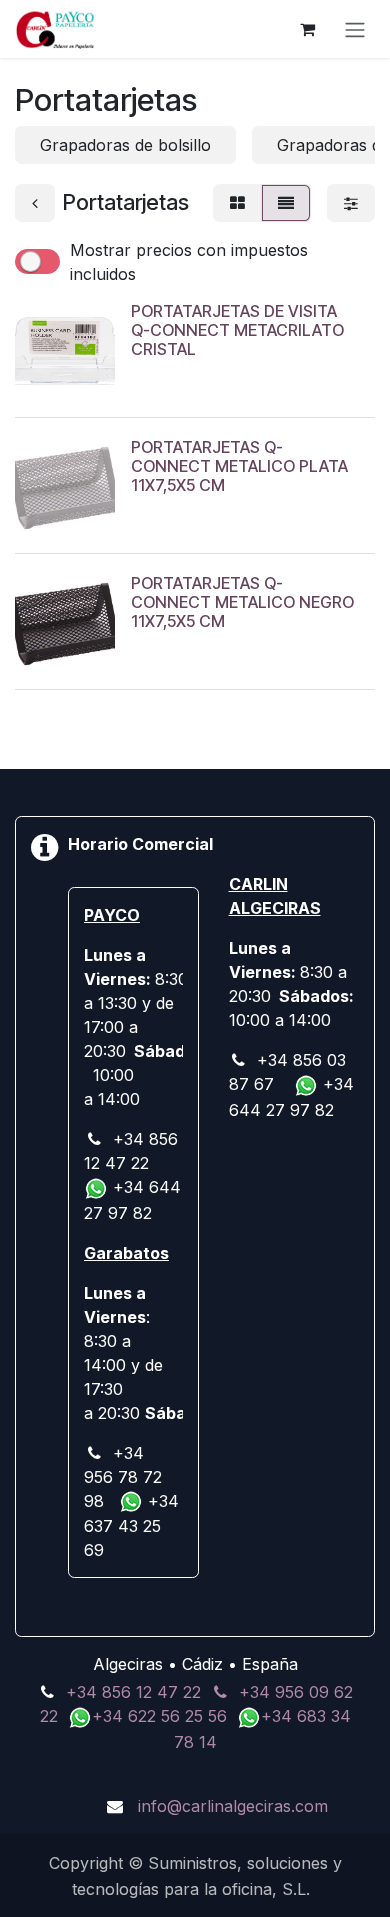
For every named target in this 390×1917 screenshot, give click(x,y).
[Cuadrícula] (237, 203)
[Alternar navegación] (355, 29)
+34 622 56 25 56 (162, 1716)
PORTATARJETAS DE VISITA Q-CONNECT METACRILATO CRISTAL (237, 330)
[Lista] (286, 203)
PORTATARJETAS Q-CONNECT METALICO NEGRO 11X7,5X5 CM (242, 602)
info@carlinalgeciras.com (233, 1806)
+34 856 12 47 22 (133, 1692)
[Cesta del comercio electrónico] (307, 29)
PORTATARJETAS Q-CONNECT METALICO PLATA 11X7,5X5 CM (239, 466)
